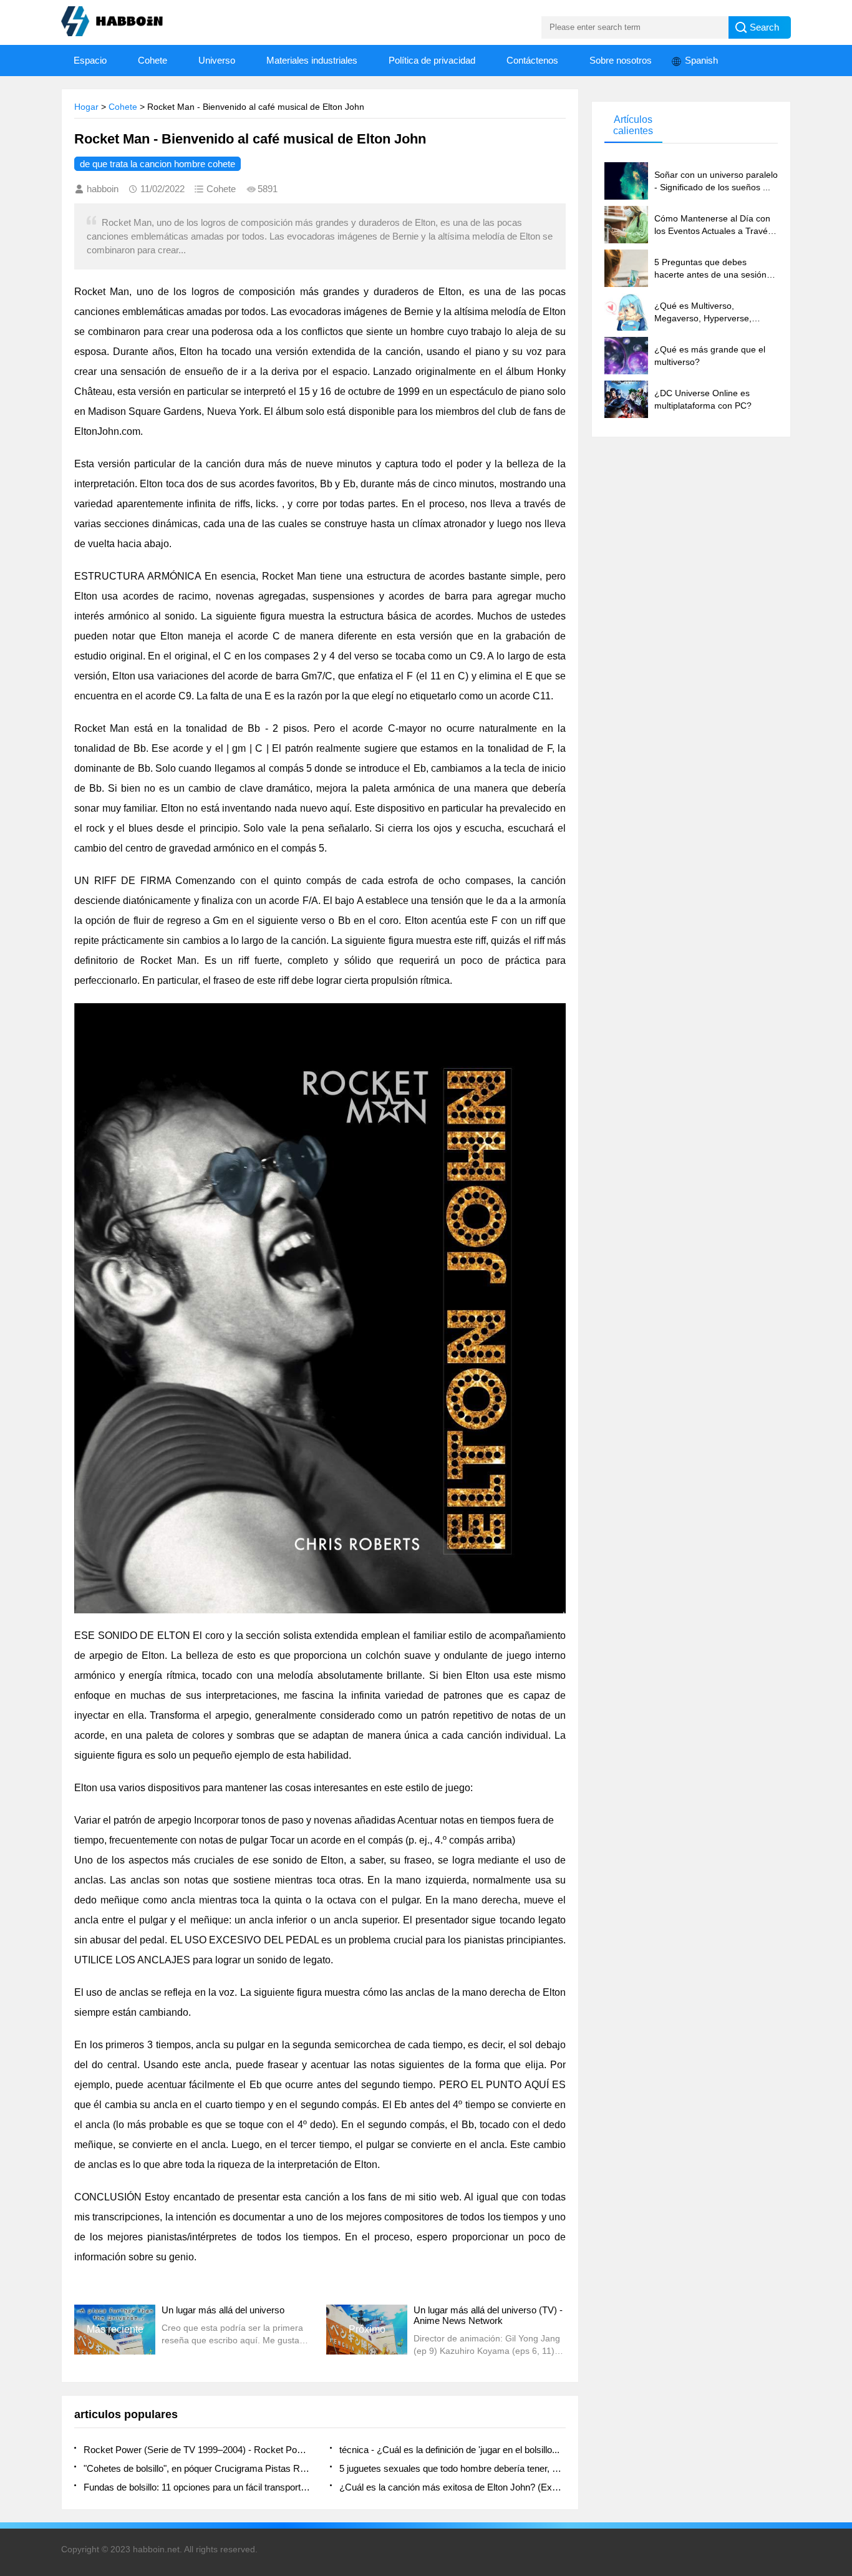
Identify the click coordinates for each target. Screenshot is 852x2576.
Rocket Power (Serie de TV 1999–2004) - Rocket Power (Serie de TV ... (197, 2450)
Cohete (152, 60)
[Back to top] (839, 2305)
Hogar (86, 107)
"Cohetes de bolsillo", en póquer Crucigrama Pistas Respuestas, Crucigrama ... (197, 2468)
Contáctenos (532, 60)
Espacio (90, 60)
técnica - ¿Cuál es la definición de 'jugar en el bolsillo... (449, 2450)
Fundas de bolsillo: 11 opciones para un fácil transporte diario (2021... (197, 2487)
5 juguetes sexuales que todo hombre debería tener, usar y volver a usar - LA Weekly (453, 2468)
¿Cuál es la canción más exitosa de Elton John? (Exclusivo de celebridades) (453, 2487)
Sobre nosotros (621, 60)
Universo (217, 60)
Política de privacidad (432, 60)
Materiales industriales (312, 60)
